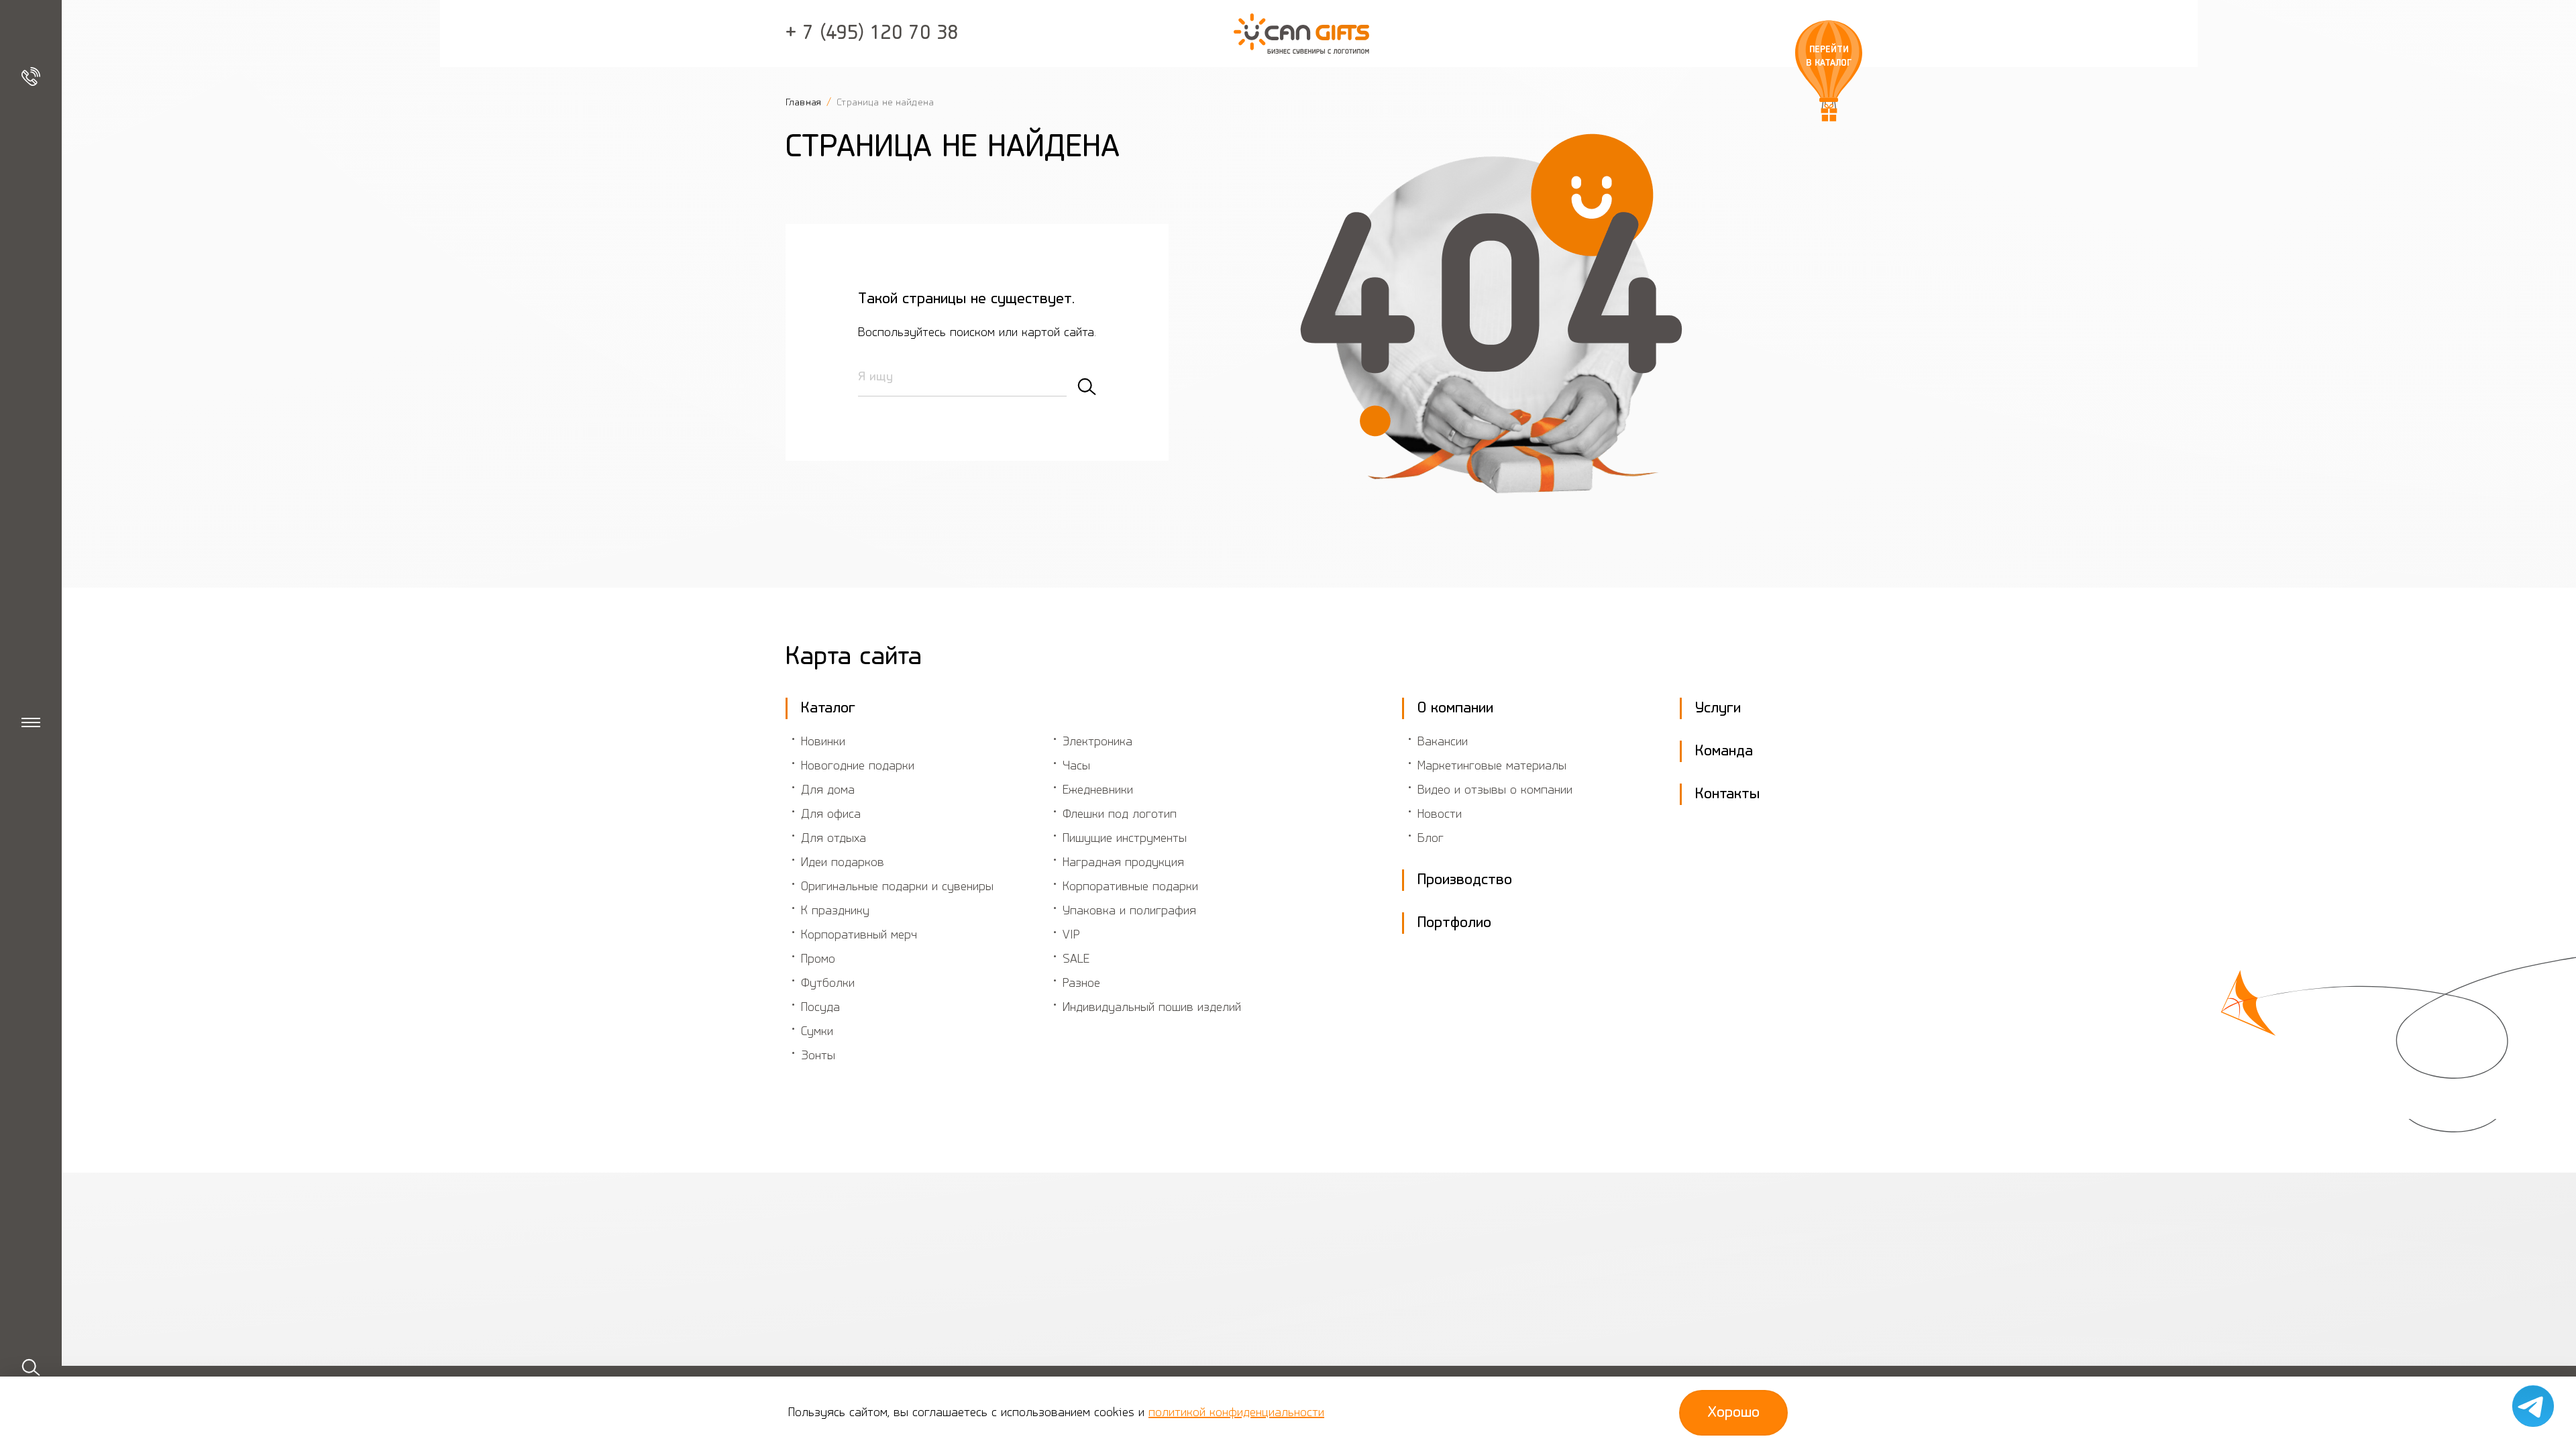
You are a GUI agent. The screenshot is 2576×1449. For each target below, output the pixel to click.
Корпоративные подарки (1130, 887)
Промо (818, 959)
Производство (1465, 880)
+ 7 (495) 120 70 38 (872, 34)
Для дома (828, 790)
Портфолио (1454, 923)
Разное (1081, 983)
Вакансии (1443, 742)
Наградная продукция (1123, 863)
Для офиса (831, 814)
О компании (1455, 708)
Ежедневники (1098, 790)
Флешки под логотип (1120, 814)
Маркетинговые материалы (1492, 766)
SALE (1076, 959)
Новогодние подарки (858, 766)
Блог (1431, 839)
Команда (1724, 751)
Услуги (1718, 708)
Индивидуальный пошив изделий (1152, 1008)
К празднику (835, 911)
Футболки (828, 983)
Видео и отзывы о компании (1495, 790)
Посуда (820, 1008)
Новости (1440, 814)
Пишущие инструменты (1125, 839)
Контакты (1727, 794)
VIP (1071, 935)
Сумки (817, 1032)
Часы (1076, 766)
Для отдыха (834, 839)
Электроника (1097, 742)
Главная (805, 103)
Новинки (823, 742)
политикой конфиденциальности (1236, 1413)
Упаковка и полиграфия (1129, 911)
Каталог (828, 708)
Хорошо (1733, 1413)
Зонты (818, 1056)
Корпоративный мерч (859, 935)
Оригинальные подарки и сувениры (897, 887)
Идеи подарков (843, 863)
